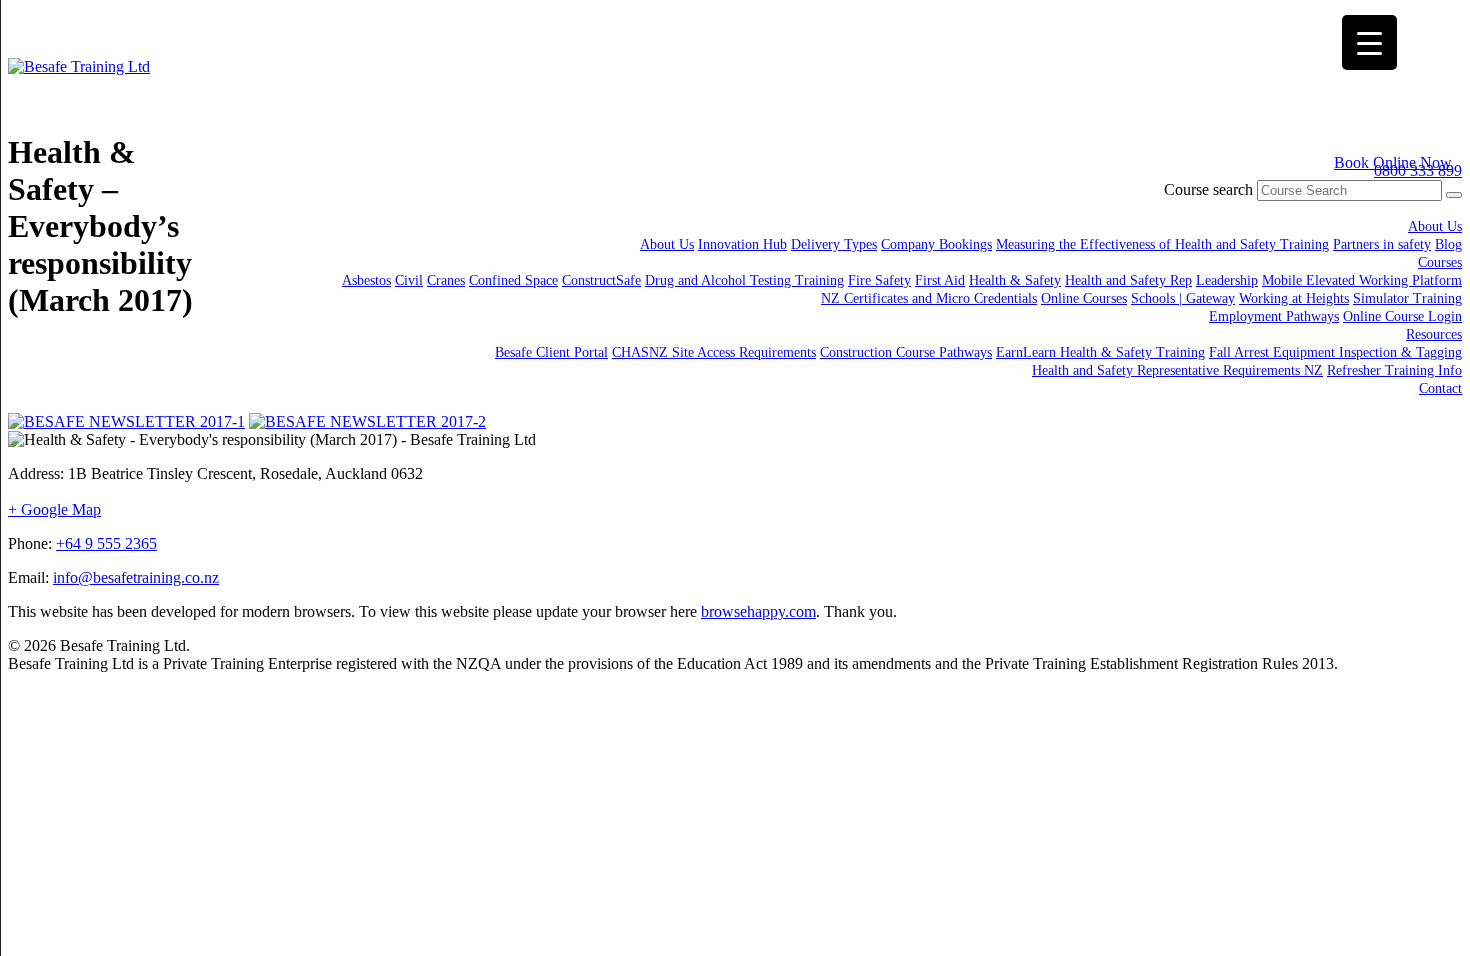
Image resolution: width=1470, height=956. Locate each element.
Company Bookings (936, 244)
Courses (1440, 262)
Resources (1434, 334)
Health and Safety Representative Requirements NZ (1177, 370)
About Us (1435, 226)
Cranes (446, 280)
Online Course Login (1402, 316)
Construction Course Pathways (906, 352)
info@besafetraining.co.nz (136, 577)
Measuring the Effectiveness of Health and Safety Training (1162, 244)
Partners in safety (1382, 244)
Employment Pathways (1274, 316)
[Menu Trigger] (1369, 42)
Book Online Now (1393, 162)
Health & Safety (1015, 280)
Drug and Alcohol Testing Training (744, 280)
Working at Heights (1294, 298)
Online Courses (1084, 298)
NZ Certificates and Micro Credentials (929, 298)
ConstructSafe (601, 280)
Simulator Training (1407, 298)
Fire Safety (879, 280)
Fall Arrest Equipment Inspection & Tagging (1335, 352)
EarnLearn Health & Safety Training (1100, 352)
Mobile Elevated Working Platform (1362, 280)
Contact (1440, 388)
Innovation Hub (742, 244)
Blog (1448, 244)
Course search (1208, 189)
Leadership (1227, 280)
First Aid (940, 280)
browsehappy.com (758, 611)
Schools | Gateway (1183, 298)
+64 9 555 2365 (106, 543)
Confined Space (513, 280)
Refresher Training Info (1394, 370)
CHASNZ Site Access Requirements (714, 352)
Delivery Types (834, 244)
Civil (409, 280)
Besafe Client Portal (551, 352)
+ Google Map (54, 509)
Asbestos (366, 280)
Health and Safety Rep (1128, 280)
